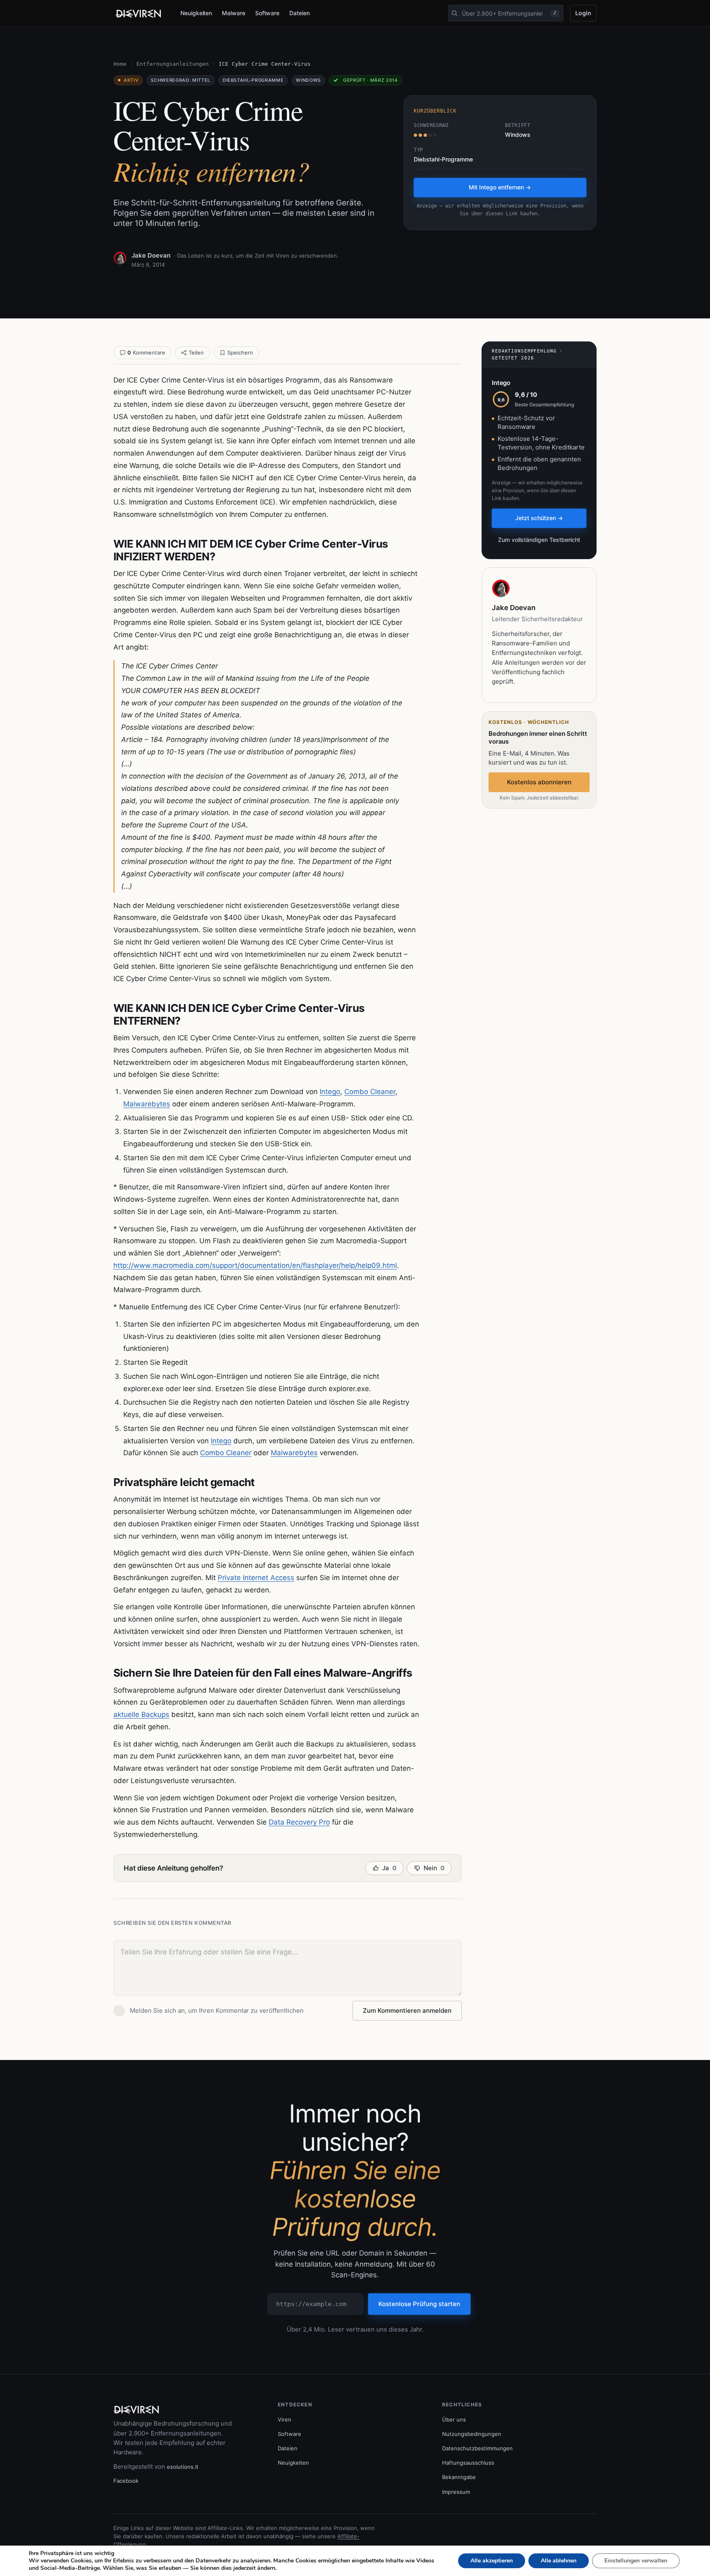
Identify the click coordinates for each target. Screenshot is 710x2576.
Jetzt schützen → (539, 518)
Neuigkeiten (196, 13)
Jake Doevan (151, 255)
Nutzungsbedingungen (472, 2434)
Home (120, 64)
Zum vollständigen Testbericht (539, 540)
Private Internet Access (256, 1578)
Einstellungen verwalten (636, 2561)
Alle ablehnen (559, 2561)
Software (267, 13)
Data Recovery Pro (299, 1822)
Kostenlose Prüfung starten (419, 2304)
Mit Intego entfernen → (500, 187)
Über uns (454, 2419)
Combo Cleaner (370, 1092)
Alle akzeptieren (492, 2561)
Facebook (126, 2481)
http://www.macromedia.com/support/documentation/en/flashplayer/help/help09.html (255, 1265)
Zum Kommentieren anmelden (407, 2010)
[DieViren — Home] (140, 14)
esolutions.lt (183, 2467)
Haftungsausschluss (468, 2463)
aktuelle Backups (141, 1714)
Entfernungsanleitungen (173, 64)
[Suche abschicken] (454, 13)
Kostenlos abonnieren (539, 782)
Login (583, 13)
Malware (234, 13)
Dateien (300, 13)
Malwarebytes (147, 1104)
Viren (285, 2419)
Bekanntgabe (459, 2477)
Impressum (456, 2492)
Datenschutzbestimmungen (477, 2448)
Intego (330, 1092)
